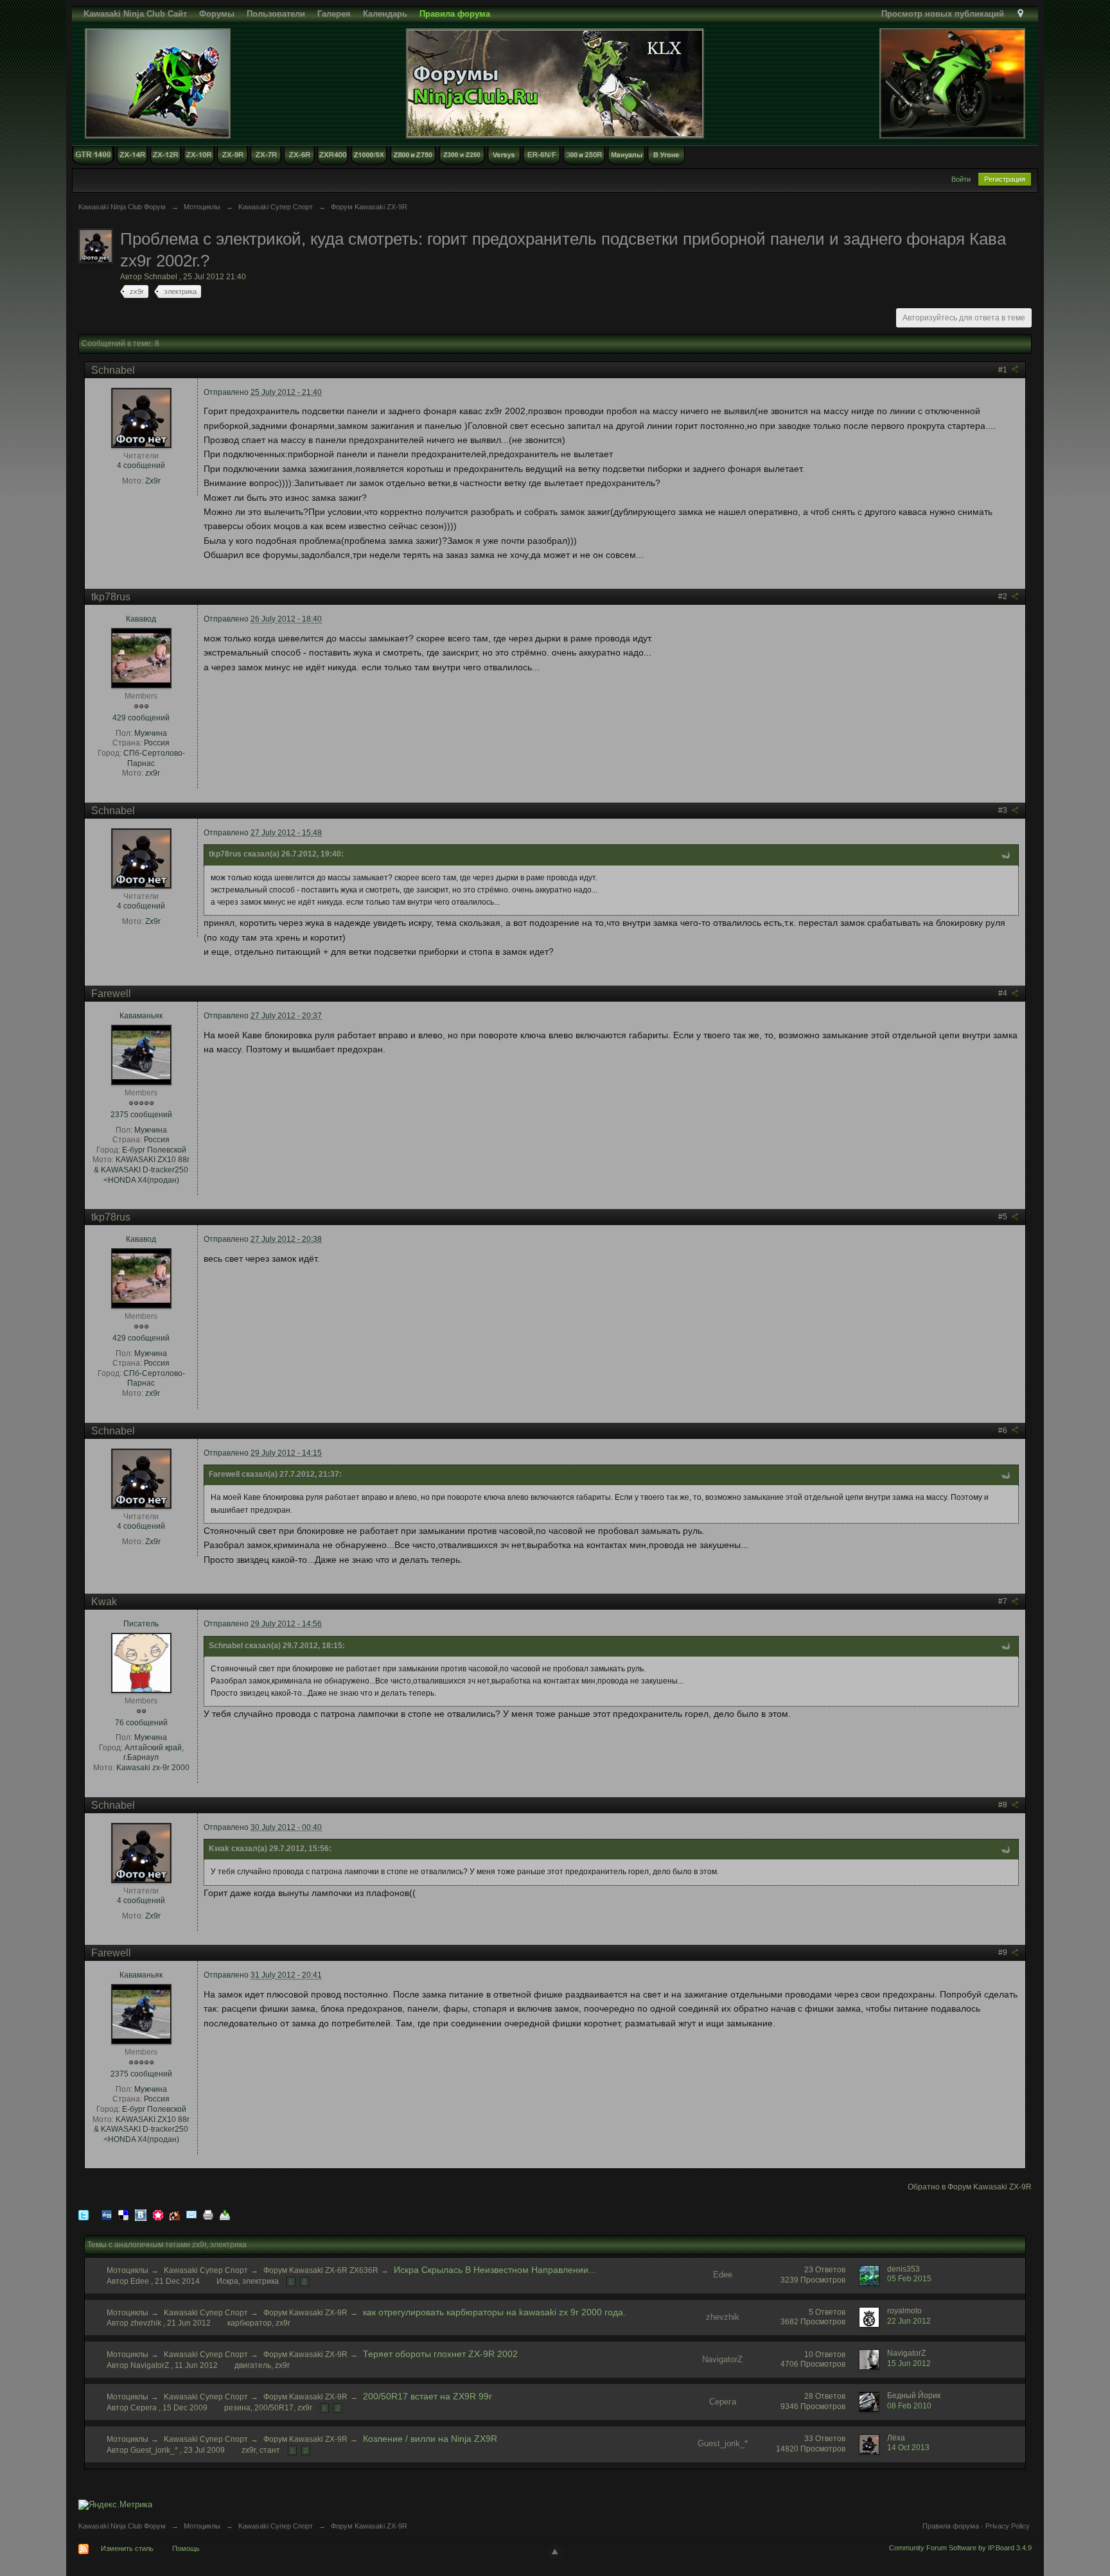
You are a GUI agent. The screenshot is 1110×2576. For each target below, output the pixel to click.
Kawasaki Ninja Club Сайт (135, 14)
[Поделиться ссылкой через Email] (191, 2214)
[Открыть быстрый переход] (1020, 14)
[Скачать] (225, 2214)
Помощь (186, 2548)
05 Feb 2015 (909, 2279)
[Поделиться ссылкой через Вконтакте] (141, 2214)
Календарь (385, 14)
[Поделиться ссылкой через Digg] (107, 2214)
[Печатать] (208, 2214)
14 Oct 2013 (908, 2448)
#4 (1004, 993)
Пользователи (276, 14)
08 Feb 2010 (909, 2406)
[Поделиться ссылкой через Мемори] (158, 2214)
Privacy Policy (1008, 2526)
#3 (1004, 810)
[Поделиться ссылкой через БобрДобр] (175, 2214)
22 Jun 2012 (909, 2321)
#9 (1004, 1953)
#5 (1004, 1217)
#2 (1004, 596)
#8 (1004, 1805)
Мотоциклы (128, 2270)
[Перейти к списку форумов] (555, 83)
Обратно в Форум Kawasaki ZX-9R (970, 2187)
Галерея (334, 14)
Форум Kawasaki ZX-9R (305, 2313)
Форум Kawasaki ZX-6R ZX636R (321, 2270)
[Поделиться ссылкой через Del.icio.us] (123, 2214)
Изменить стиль (127, 2548)
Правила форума (951, 2526)
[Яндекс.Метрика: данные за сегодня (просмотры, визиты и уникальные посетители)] (115, 2505)
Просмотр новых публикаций (943, 14)
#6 (1004, 1431)
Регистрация (1005, 179)
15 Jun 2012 (909, 2363)
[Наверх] (555, 2552)
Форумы (217, 14)
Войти (961, 179)
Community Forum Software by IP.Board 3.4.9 (960, 2548)
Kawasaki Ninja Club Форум (122, 2526)
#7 (1004, 1601)
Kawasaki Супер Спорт (206, 2270)
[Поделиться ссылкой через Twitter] (84, 2214)
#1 (1004, 370)
